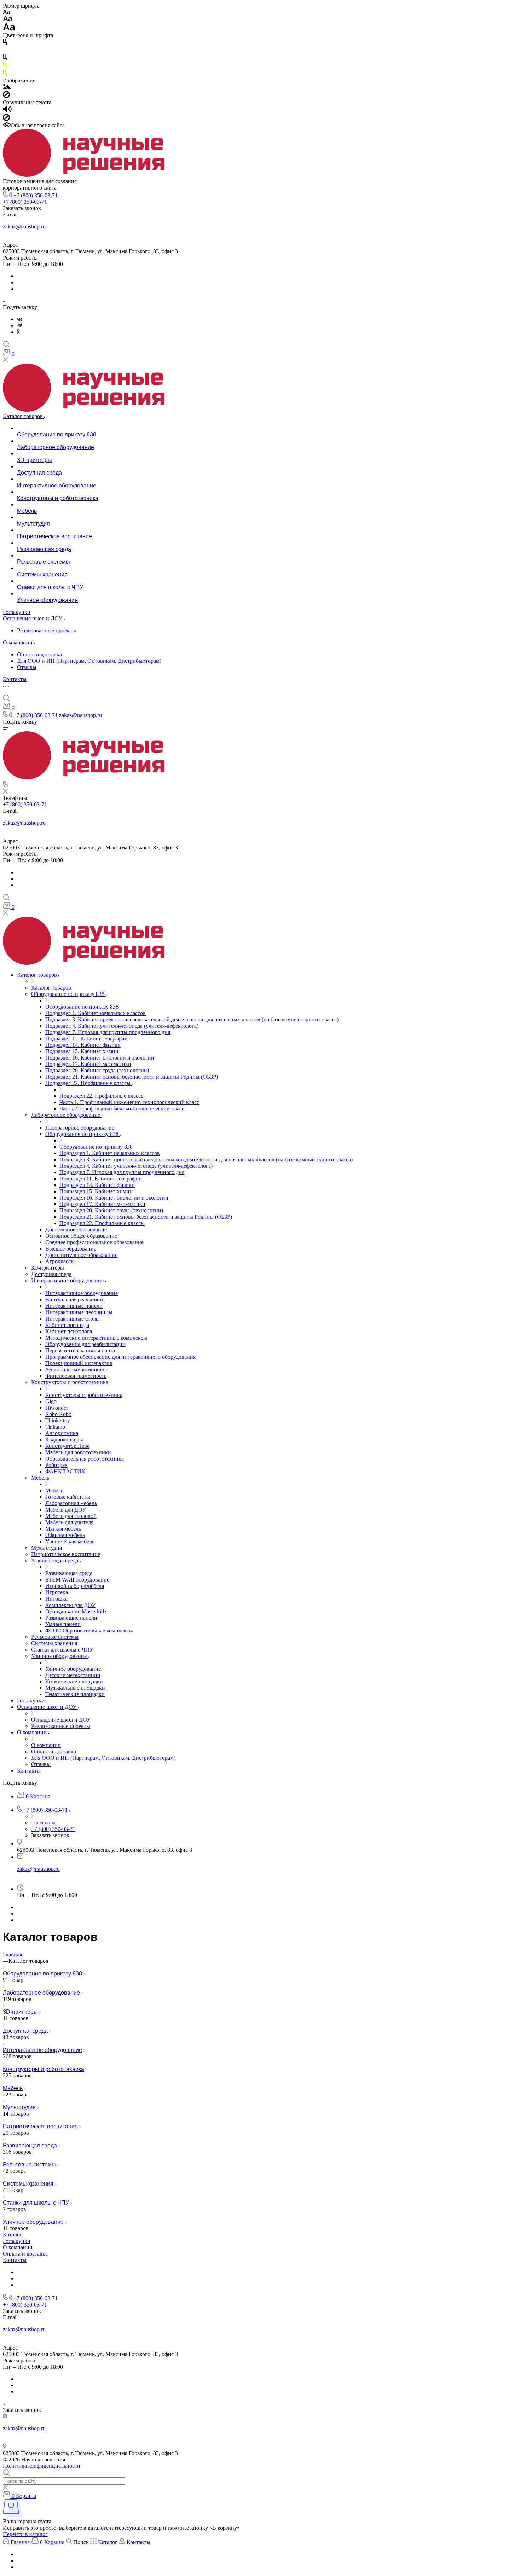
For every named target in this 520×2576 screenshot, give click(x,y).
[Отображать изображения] (7, 88)
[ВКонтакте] (20, 319)
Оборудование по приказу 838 (42, 1974)
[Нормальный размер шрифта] (8, 20)
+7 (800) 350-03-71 (36, 195)
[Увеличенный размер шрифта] (9, 29)
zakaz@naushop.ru (24, 227)
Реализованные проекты (47, 630)
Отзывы (27, 667)
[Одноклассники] (18, 332)
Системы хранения (28, 2184)
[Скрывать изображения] (6, 96)
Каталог (13, 2235)
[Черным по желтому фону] (5, 66)
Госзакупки (17, 2241)
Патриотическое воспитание (40, 2126)
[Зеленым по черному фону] (5, 74)
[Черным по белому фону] (5, 43)
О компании (18, 2247)
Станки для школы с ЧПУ (36, 2203)
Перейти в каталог (25, 2534)
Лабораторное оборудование (41, 1993)
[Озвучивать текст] (7, 111)
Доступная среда (25, 2031)
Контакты (15, 2260)
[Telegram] (19, 326)
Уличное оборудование (33, 2222)
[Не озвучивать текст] (6, 119)
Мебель (13, 2088)
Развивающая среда (30, 2145)
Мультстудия (19, 2107)
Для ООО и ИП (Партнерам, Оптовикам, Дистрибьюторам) (89, 661)
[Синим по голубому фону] (5, 59)
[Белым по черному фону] (5, 51)
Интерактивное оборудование (42, 2050)
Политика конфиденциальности (42, 2466)
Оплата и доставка (39, 654)
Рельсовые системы (29, 2165)
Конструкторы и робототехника (44, 2069)
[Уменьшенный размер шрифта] (6, 12)
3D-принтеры (20, 2012)
